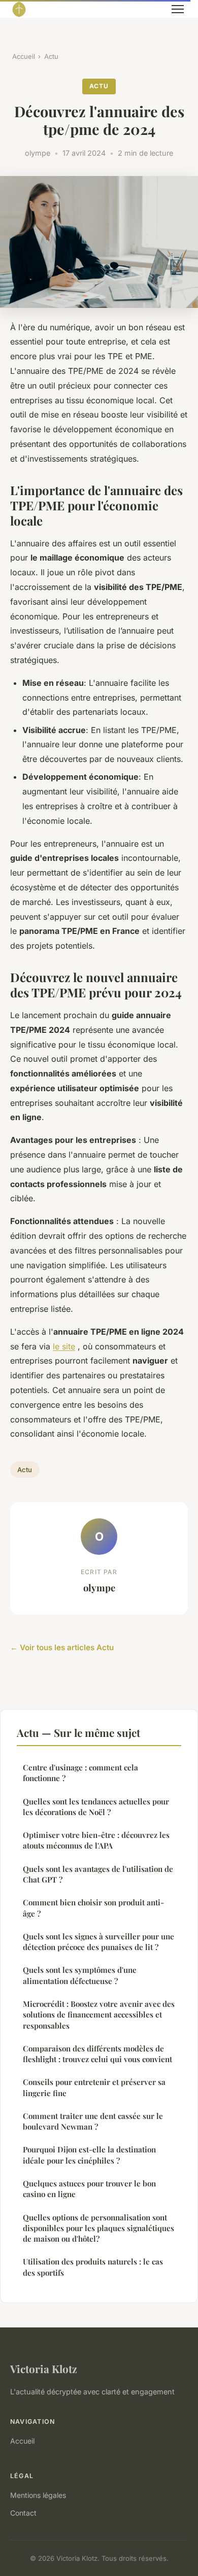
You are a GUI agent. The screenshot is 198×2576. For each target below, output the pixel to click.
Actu (51, 56)
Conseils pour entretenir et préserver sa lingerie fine (94, 2087)
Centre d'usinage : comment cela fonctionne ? (80, 1773)
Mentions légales (38, 2495)
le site (64, 1346)
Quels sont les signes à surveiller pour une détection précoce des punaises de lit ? (98, 1942)
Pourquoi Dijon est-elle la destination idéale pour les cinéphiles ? (89, 2155)
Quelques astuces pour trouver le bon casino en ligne (89, 2189)
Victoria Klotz (44, 2369)
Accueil (24, 56)
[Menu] (178, 9)
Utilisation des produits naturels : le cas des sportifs (93, 2267)
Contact (23, 2513)
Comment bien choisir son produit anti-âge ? (93, 1908)
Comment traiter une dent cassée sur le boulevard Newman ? (93, 2121)
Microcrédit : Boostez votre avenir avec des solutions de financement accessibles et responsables (99, 2015)
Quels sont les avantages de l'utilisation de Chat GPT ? (98, 1874)
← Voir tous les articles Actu (62, 1647)
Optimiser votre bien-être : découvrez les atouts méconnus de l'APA (96, 1840)
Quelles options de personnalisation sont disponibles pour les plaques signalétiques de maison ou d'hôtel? (98, 2228)
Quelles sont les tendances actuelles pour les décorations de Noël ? (96, 1807)
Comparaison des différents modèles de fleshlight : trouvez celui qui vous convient (97, 2054)
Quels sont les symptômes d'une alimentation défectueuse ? (80, 1975)
